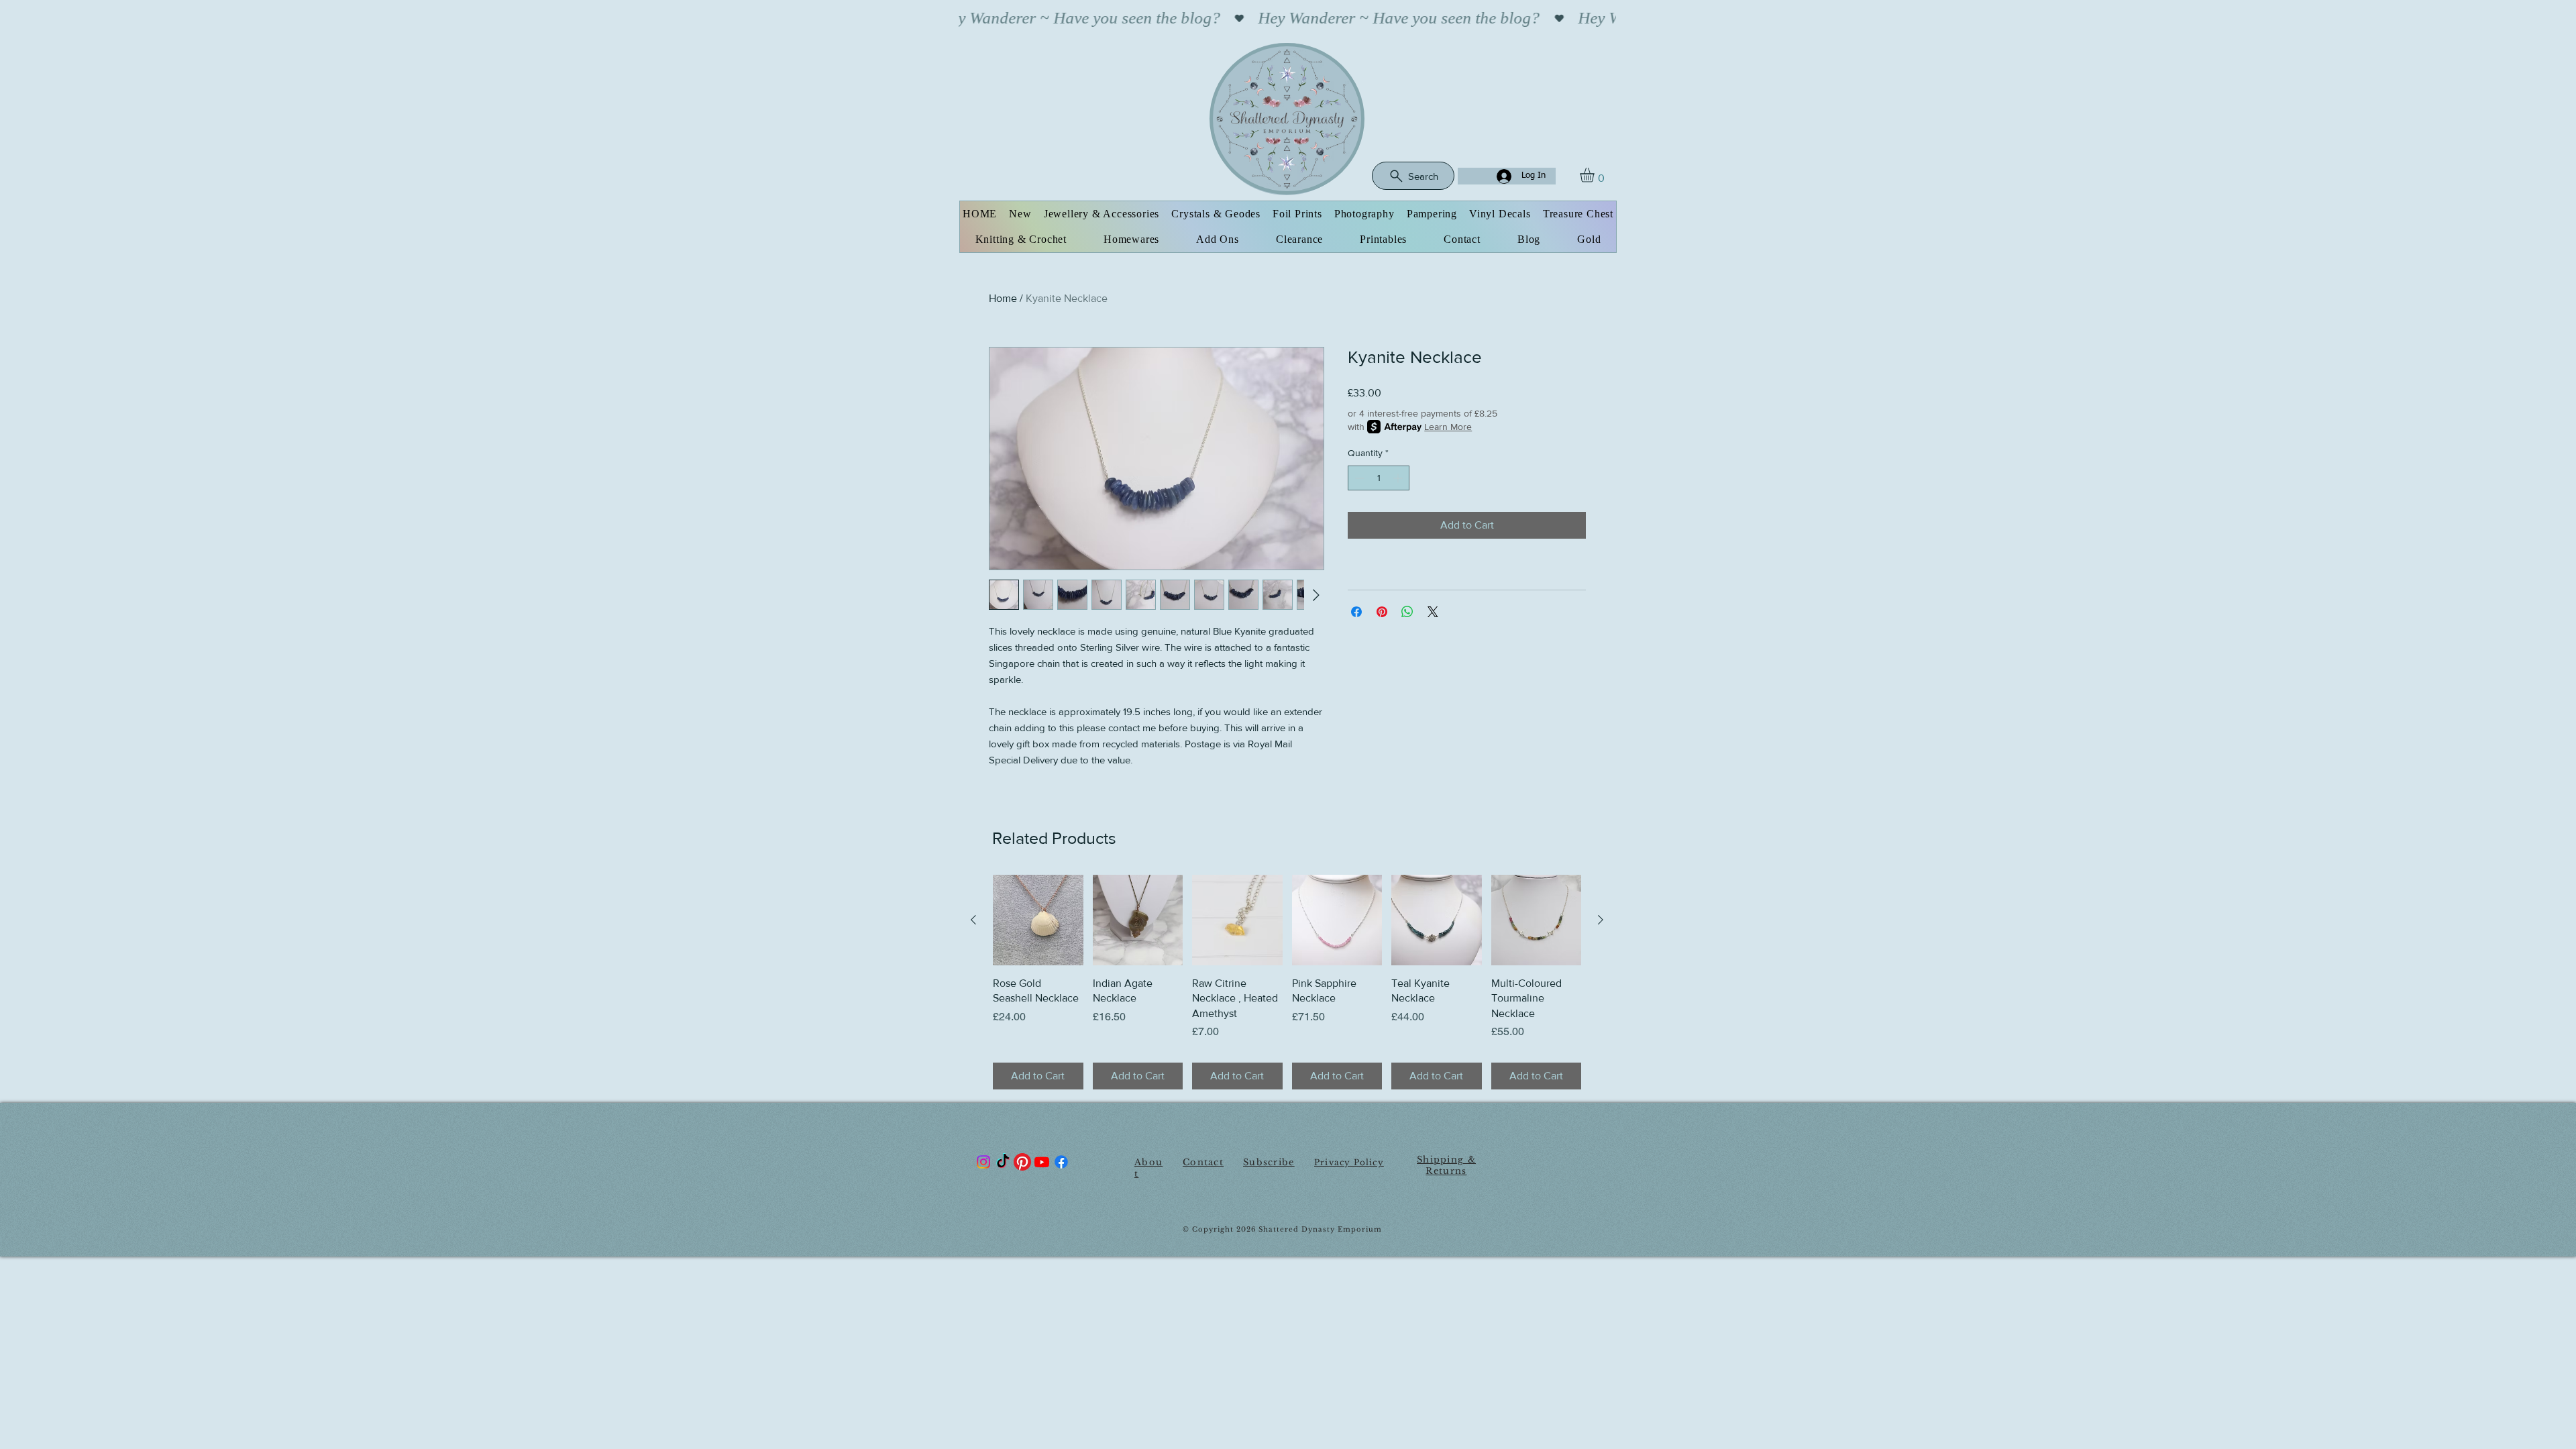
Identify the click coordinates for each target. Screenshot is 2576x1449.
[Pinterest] (1022, 1162)
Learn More (1448, 427)
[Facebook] (1061, 1162)
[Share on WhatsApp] (1407, 612)
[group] (1287, 982)
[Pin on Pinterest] (1382, 612)
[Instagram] (983, 1162)
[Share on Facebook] (1356, 612)
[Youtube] (1042, 1162)
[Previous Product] (973, 920)
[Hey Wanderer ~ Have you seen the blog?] (1287, 18)
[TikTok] (1003, 1162)
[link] (1596, 175)
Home (1003, 298)
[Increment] (1399, 478)
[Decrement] (1358, 478)
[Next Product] (1601, 920)
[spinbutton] (1379, 478)
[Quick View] (1038, 920)
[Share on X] (1433, 612)
